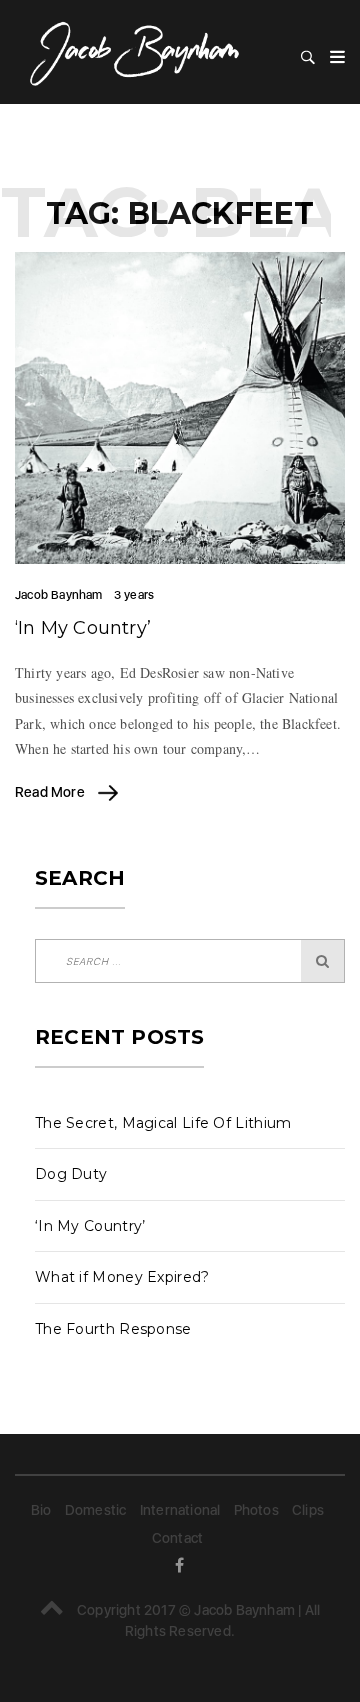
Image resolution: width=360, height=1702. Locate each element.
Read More (51, 792)
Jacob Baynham (59, 595)
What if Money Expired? (122, 1277)
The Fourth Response (113, 1329)
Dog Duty (71, 1174)
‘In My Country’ (83, 628)
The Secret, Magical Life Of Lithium (163, 1123)
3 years (134, 595)
